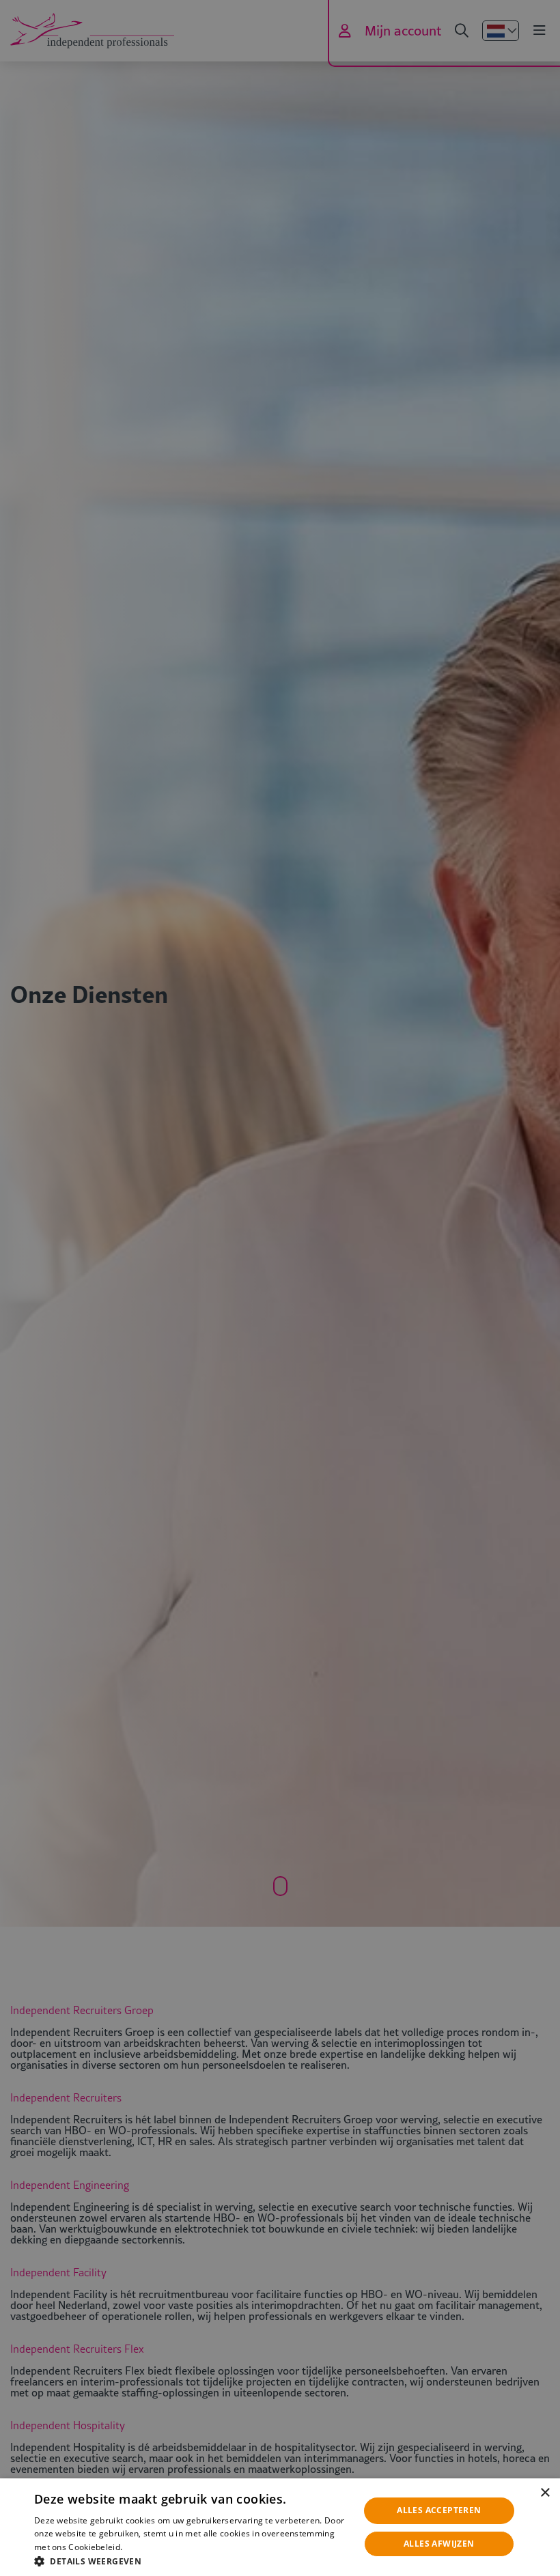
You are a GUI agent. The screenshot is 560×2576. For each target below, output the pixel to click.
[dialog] (280, 2527)
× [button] (545, 2493)
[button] (192, 2560)
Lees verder (147, 2547)
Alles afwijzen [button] (439, 2544)
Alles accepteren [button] (439, 2510)
